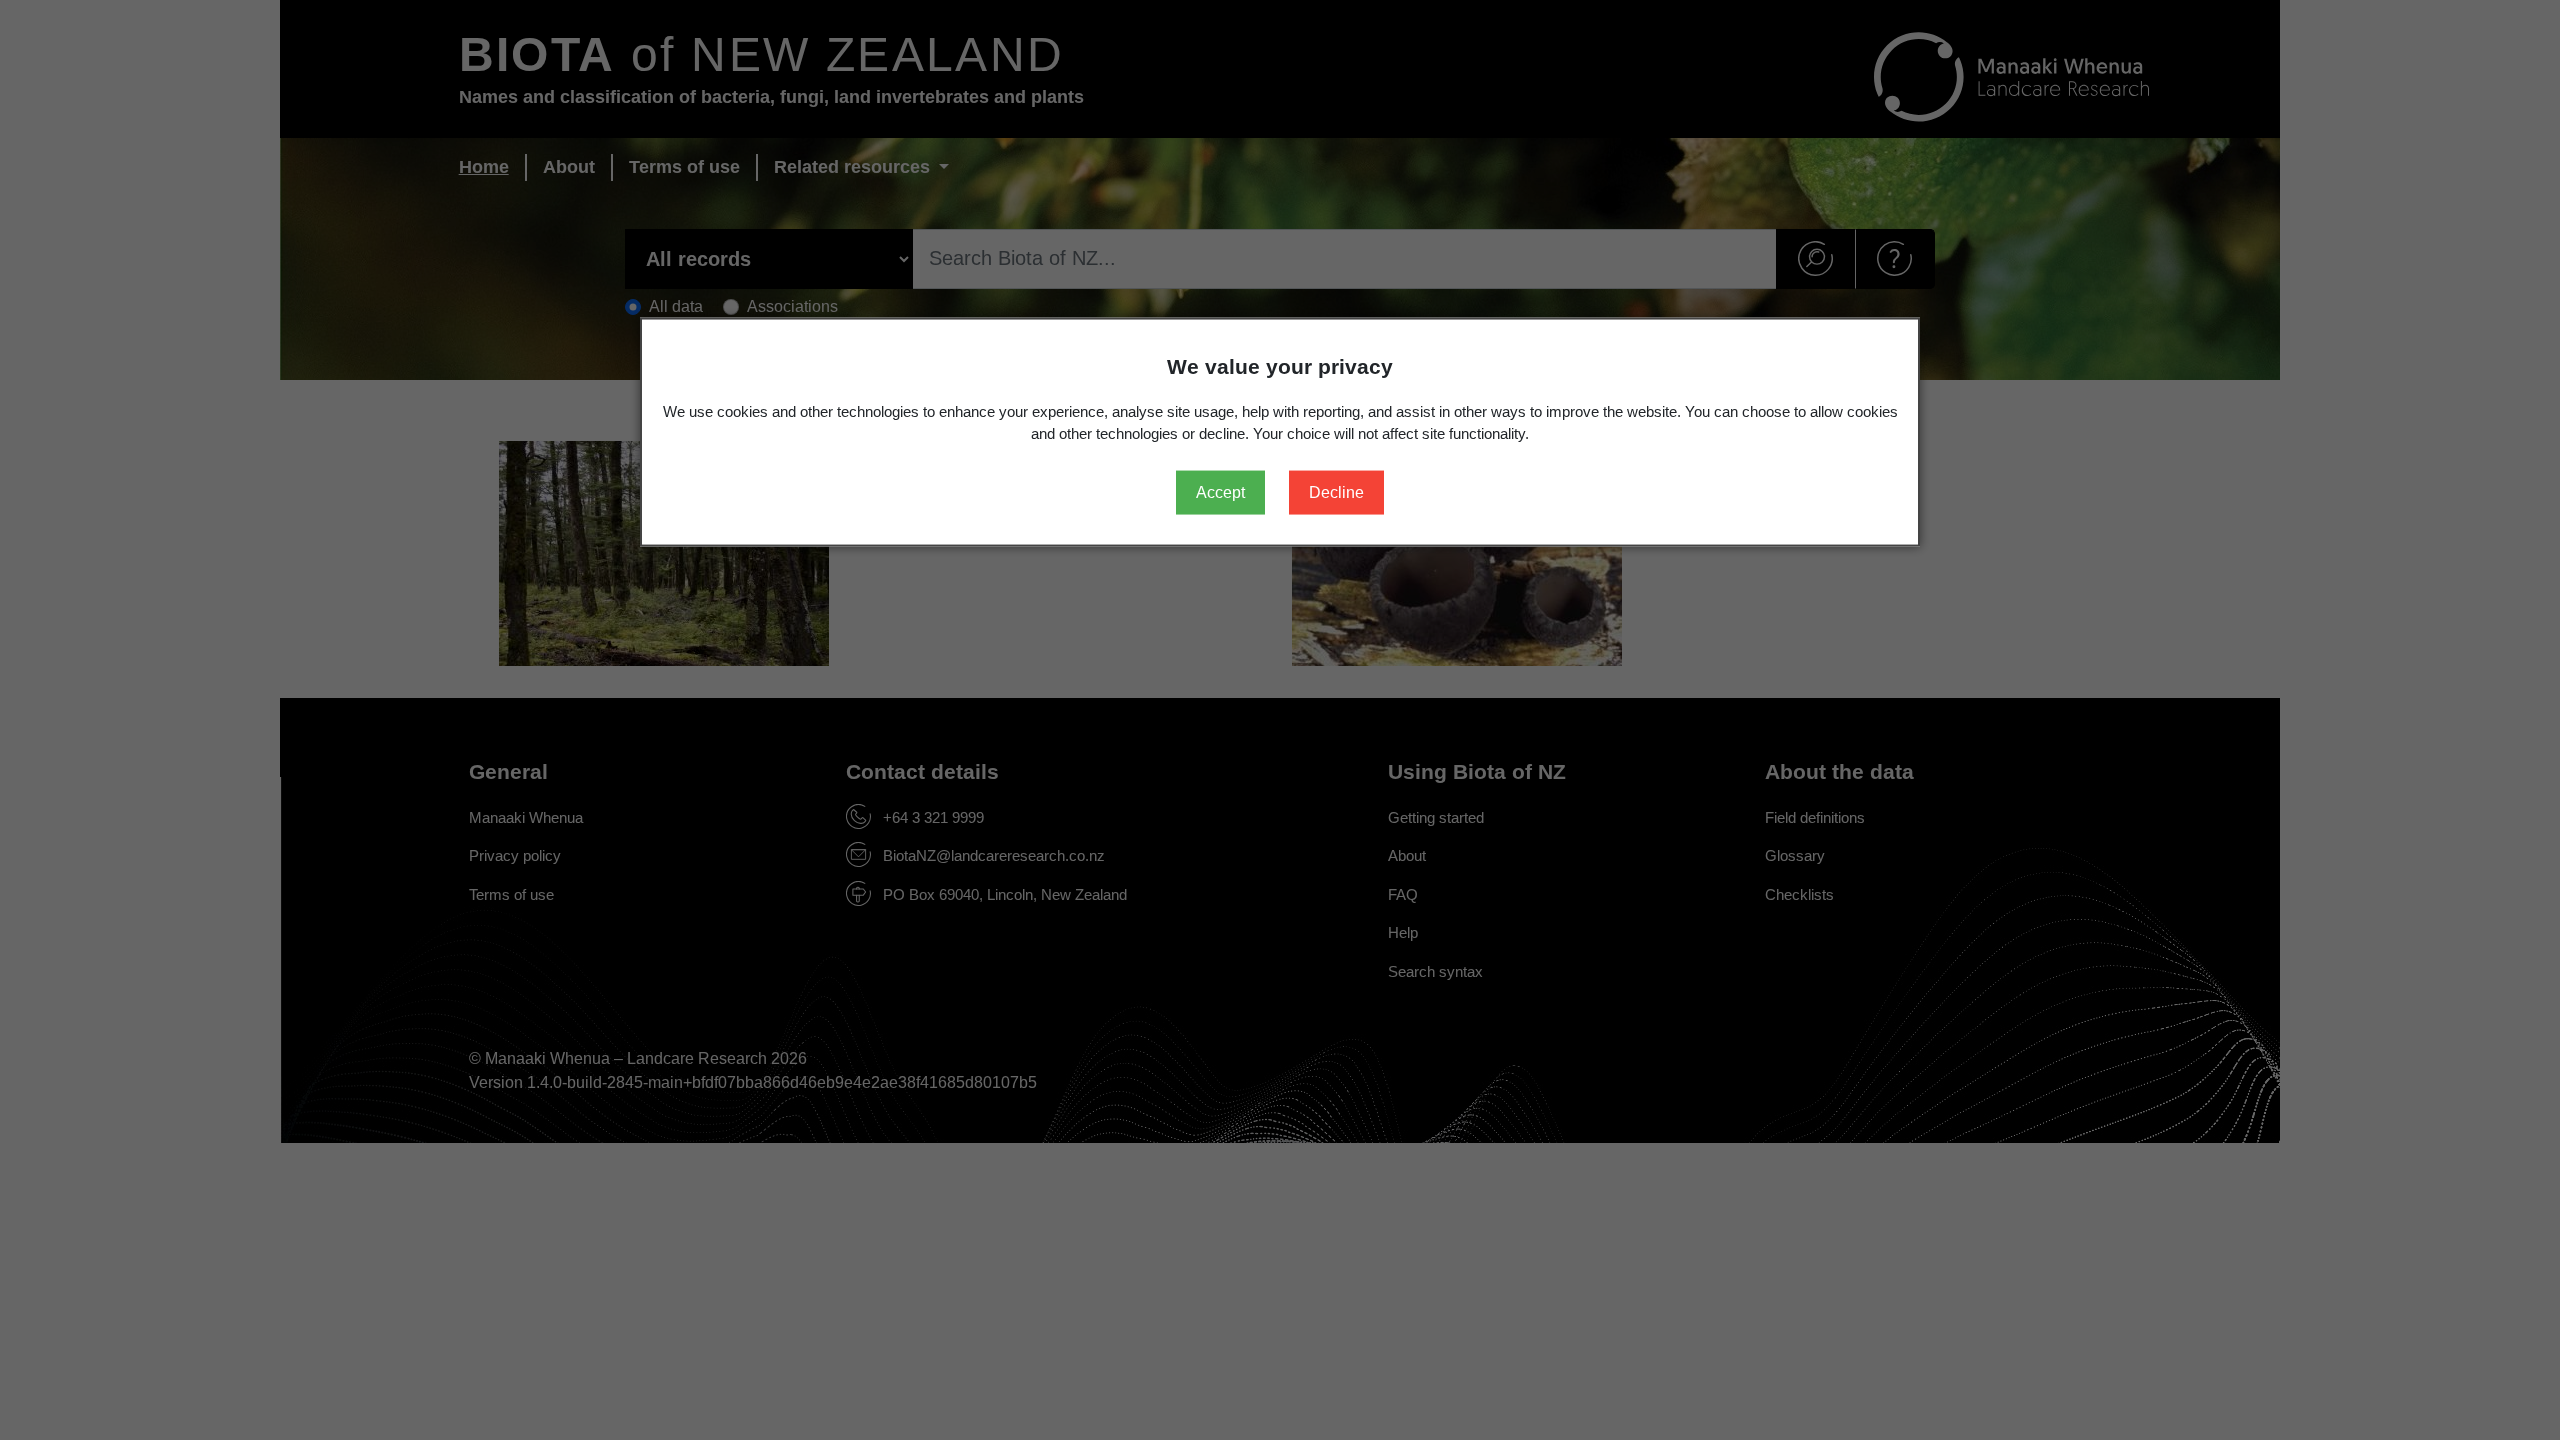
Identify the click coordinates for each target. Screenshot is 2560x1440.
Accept (1220, 491)
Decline (1336, 491)
